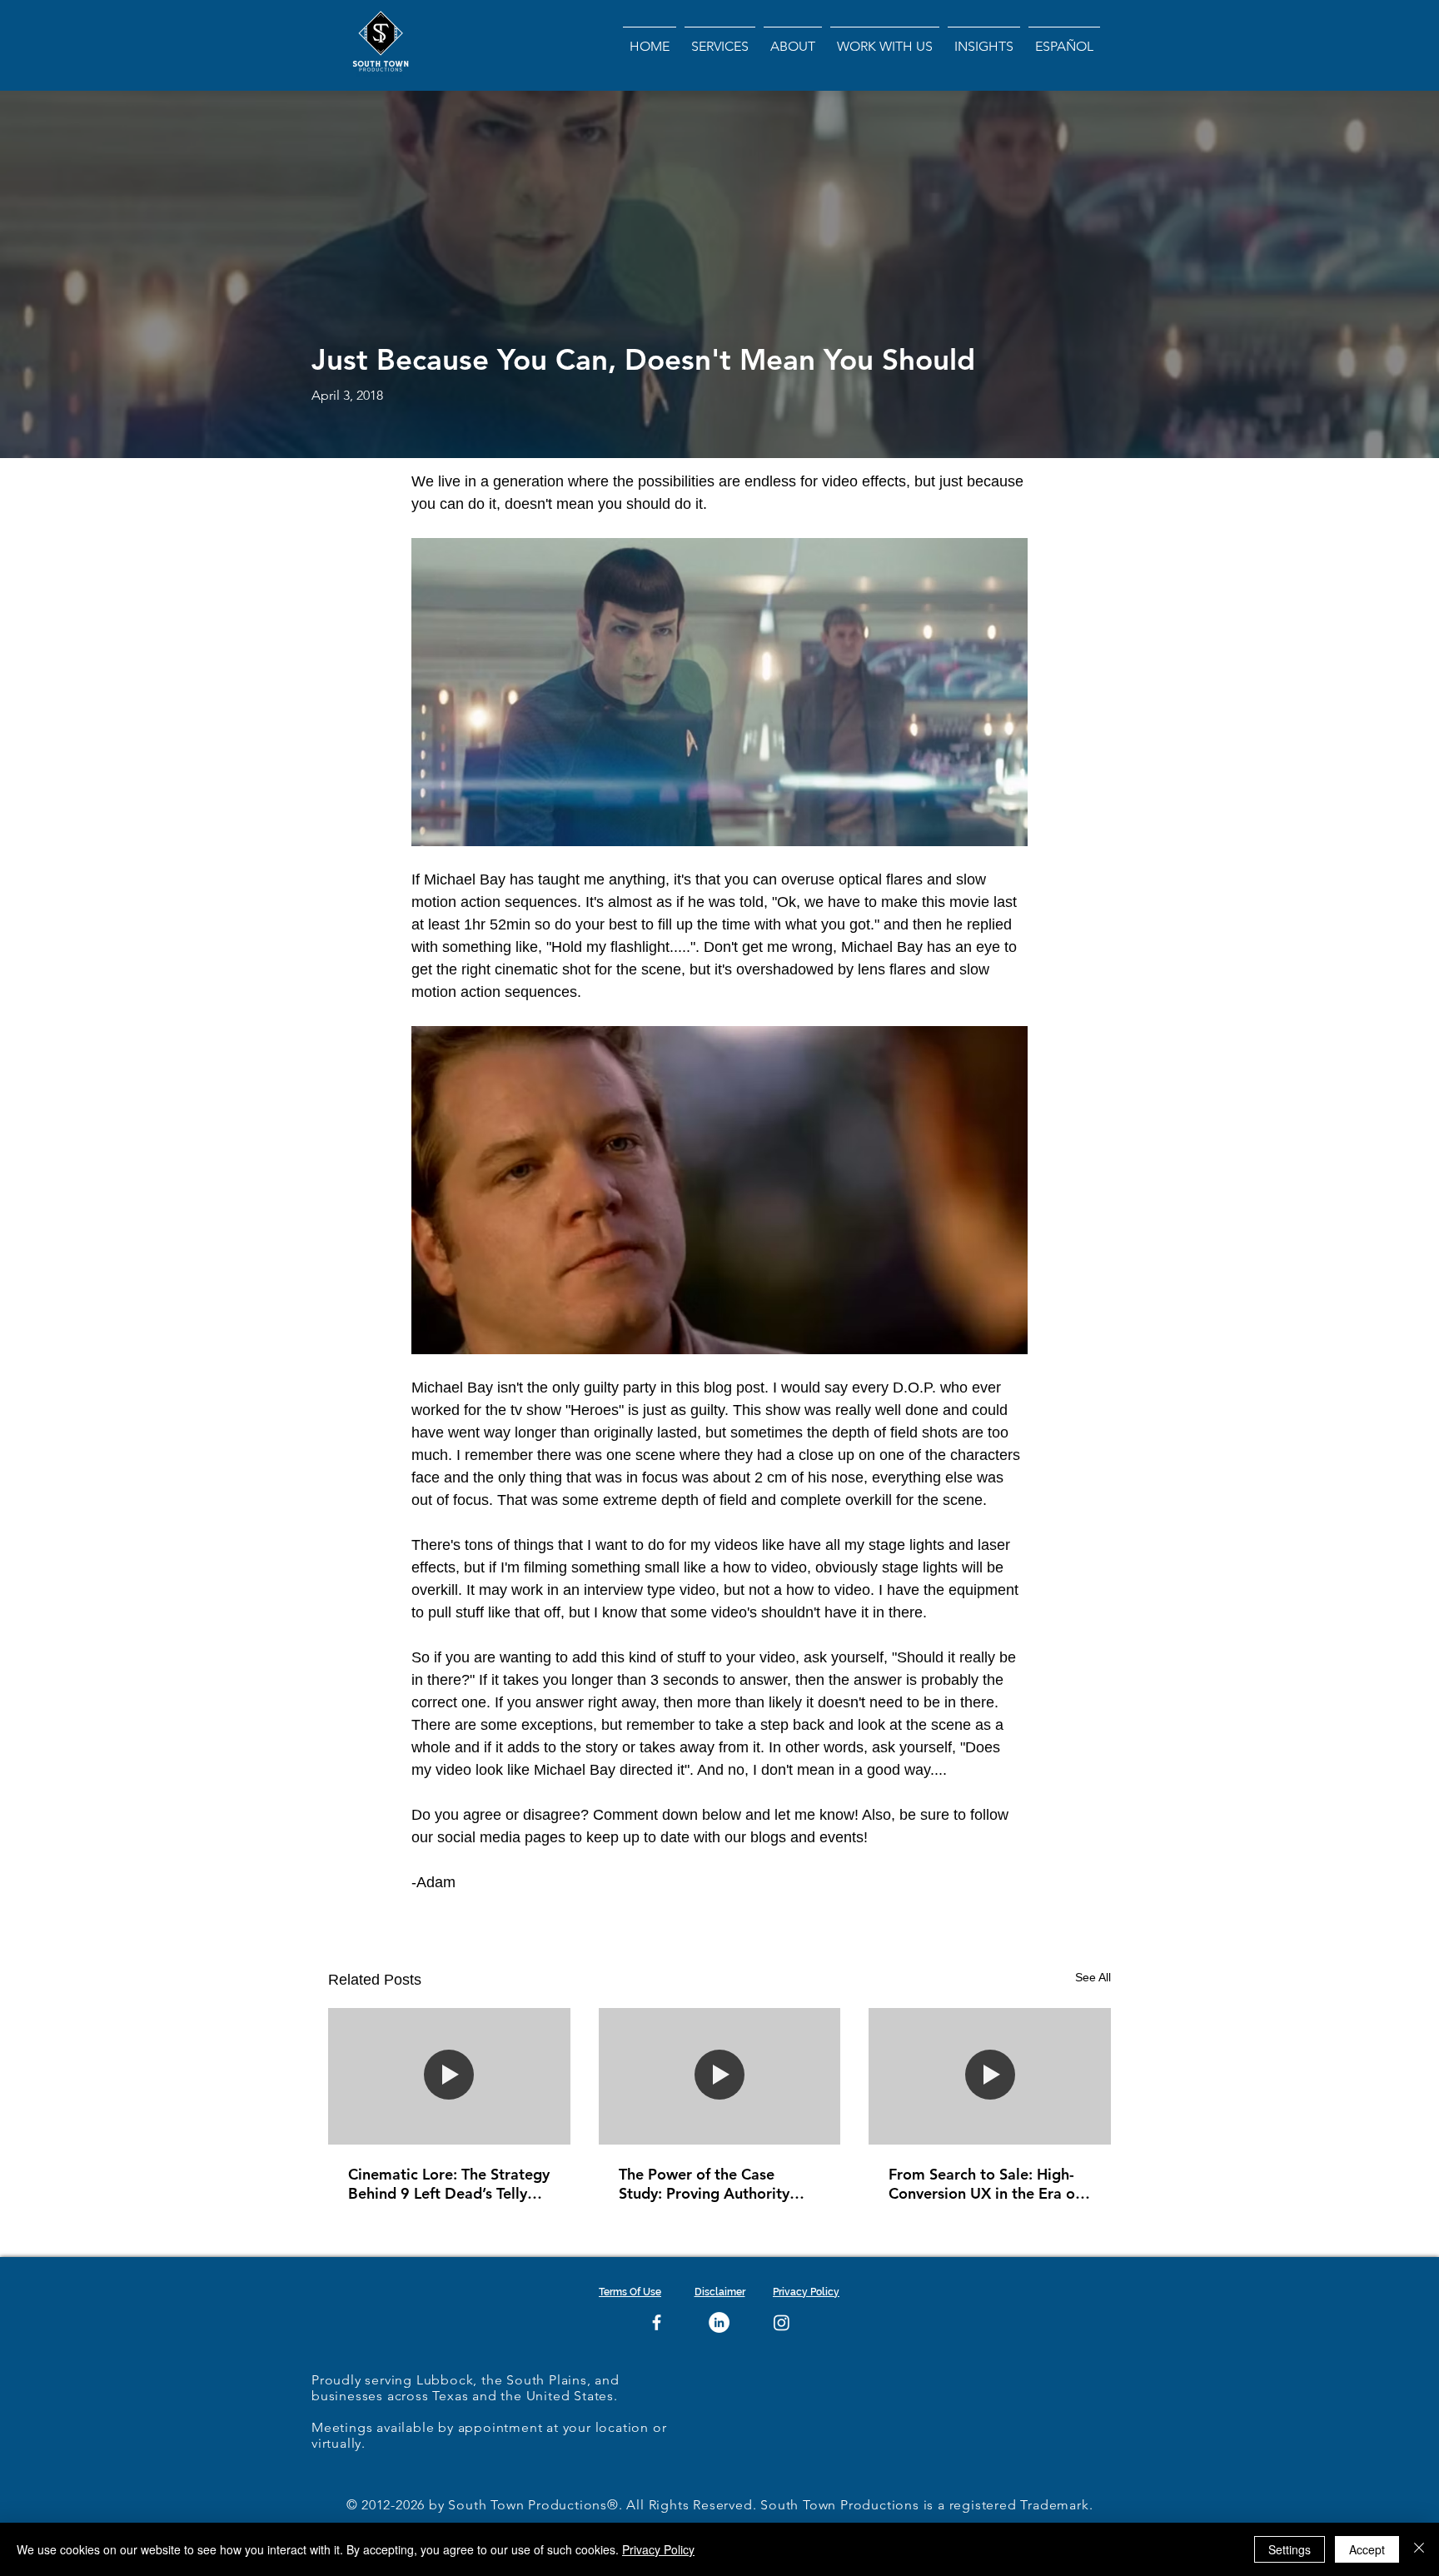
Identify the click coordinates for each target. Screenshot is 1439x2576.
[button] (793, 39)
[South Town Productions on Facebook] (657, 2322)
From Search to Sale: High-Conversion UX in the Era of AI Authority (984, 2184)
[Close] (1419, 2549)
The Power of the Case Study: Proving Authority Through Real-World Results (715, 2184)
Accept (1367, 2549)
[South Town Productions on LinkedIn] (719, 2322)
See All (1093, 1977)
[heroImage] (449, 2076)
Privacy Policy (658, 2549)
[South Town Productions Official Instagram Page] (782, 2322)
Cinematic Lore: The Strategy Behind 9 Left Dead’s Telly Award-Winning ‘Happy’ (449, 2184)
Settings (1290, 2549)
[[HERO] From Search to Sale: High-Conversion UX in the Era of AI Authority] (990, 2076)
